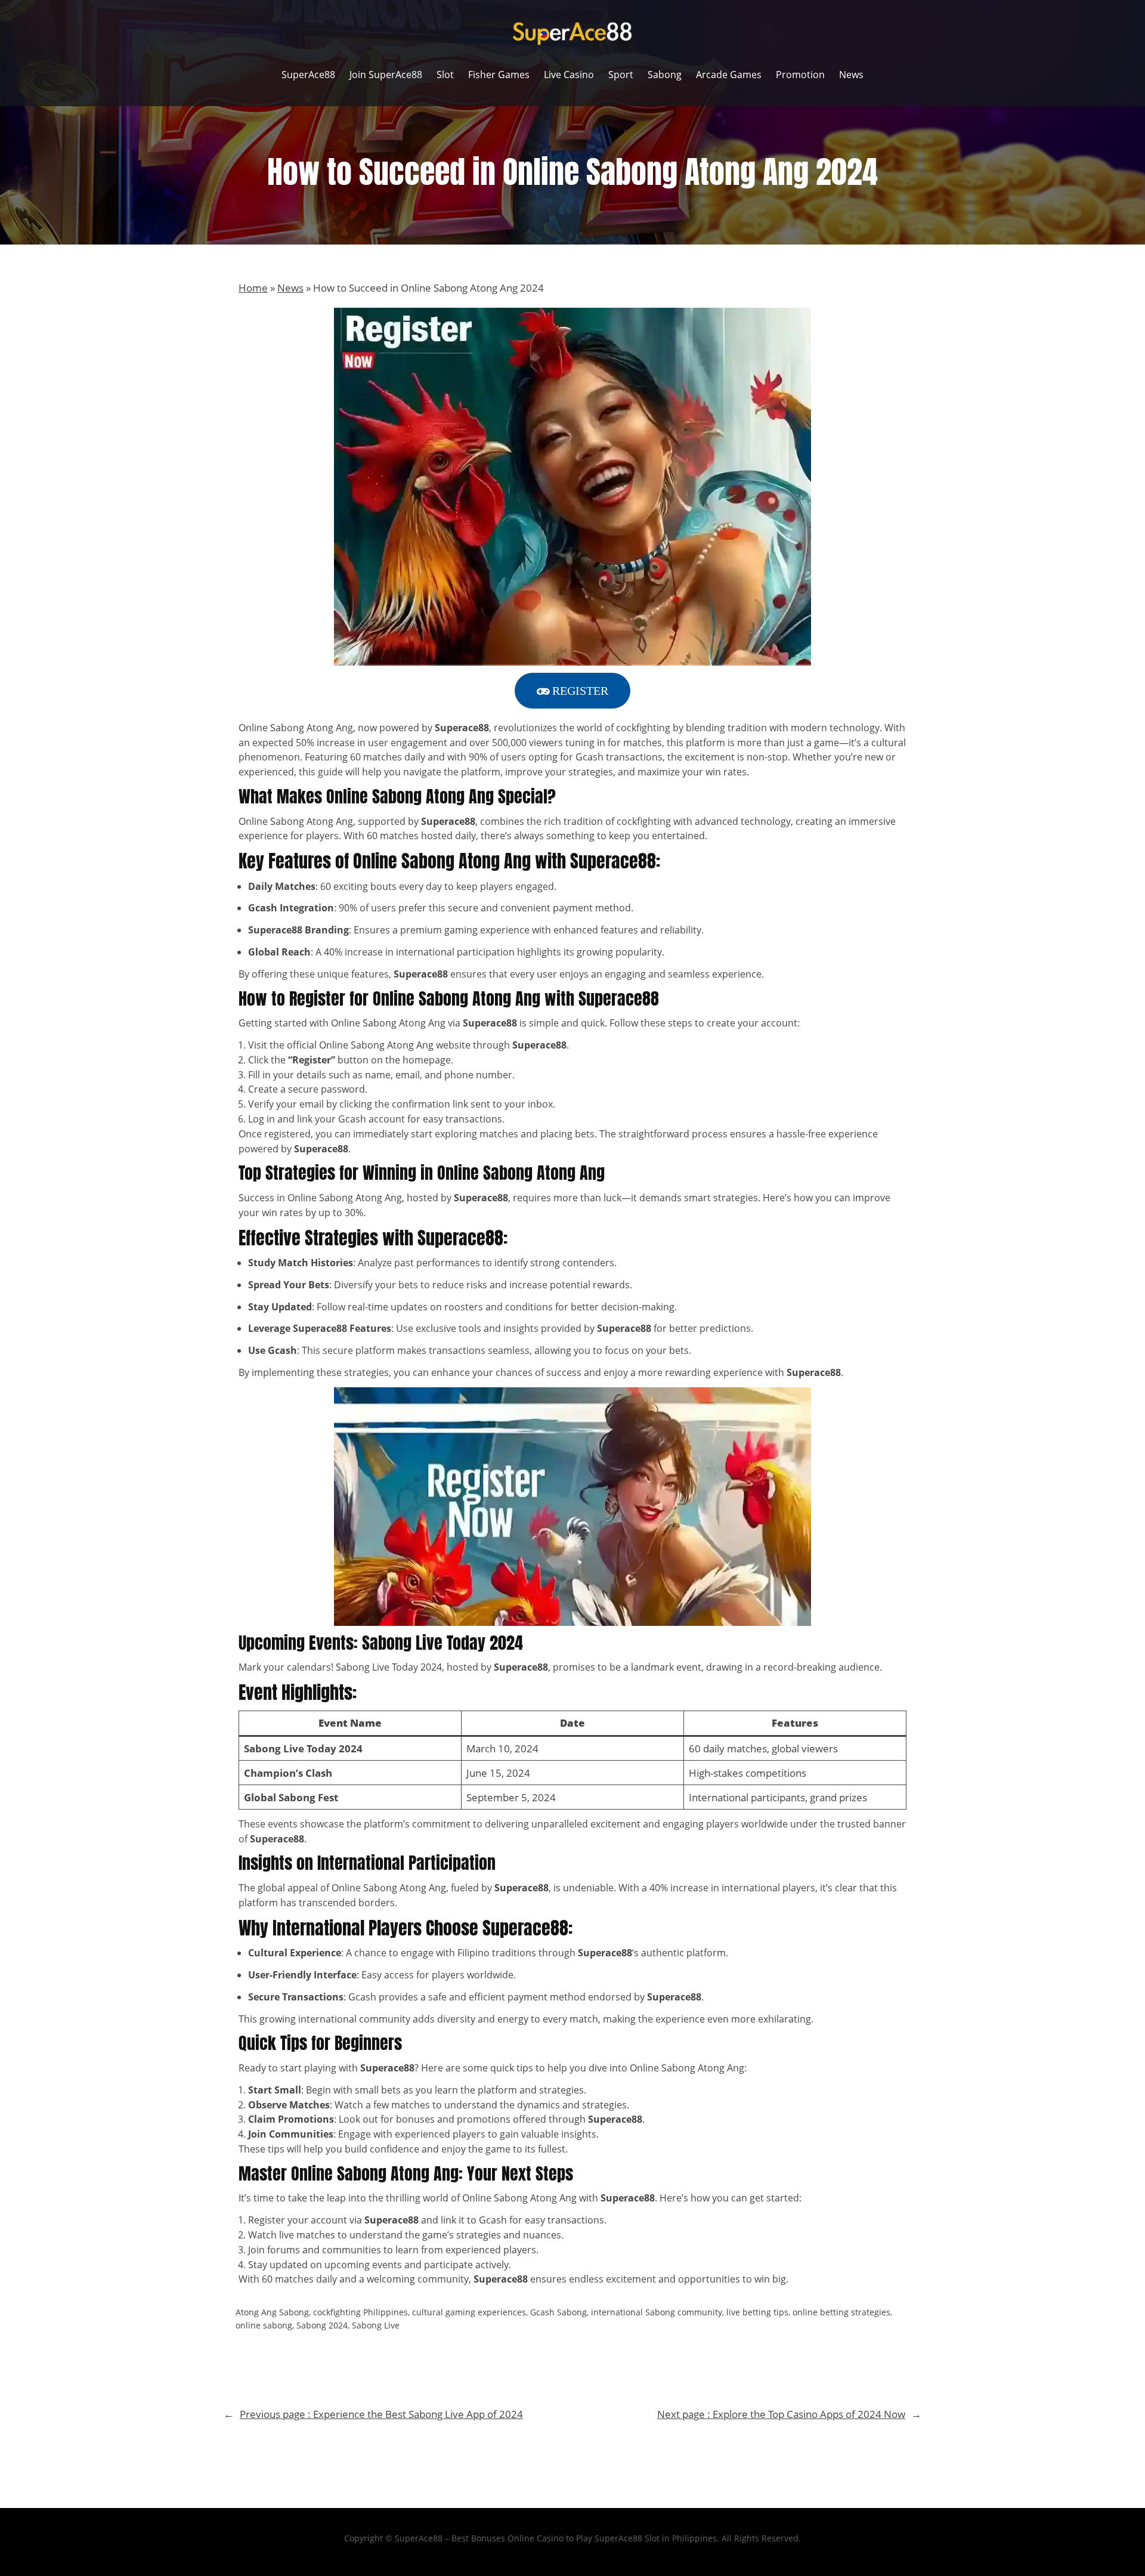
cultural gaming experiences (469, 2312)
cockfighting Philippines (360, 2312)
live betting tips (757, 2312)
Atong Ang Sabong (272, 2312)
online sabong (264, 2325)
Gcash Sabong (558, 2312)
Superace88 (501, 2279)
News (290, 288)
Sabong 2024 (322, 2325)
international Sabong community (657, 2312)
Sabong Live (376, 2325)
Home (253, 288)
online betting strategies (841, 2312)
